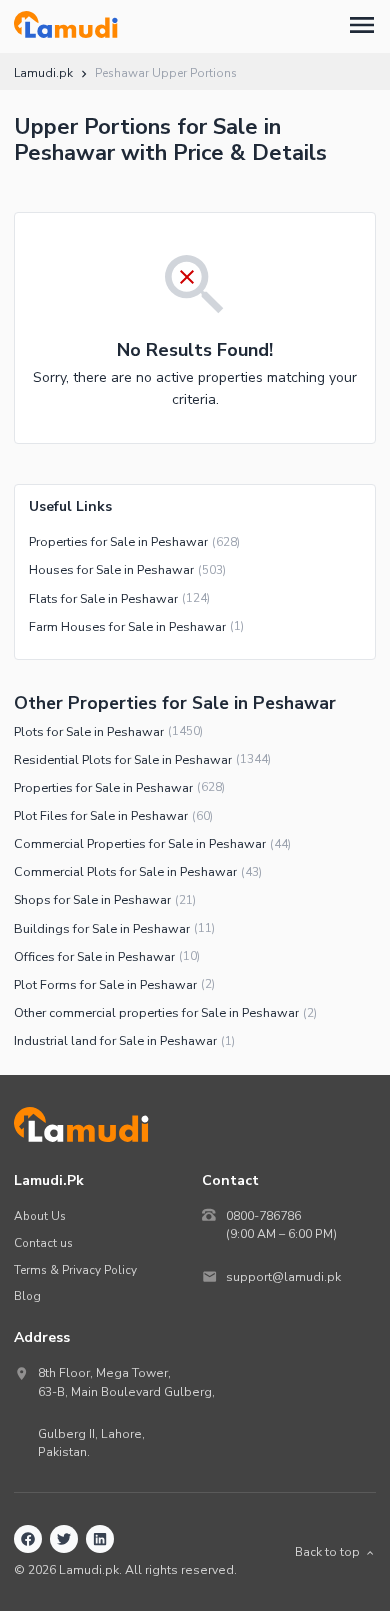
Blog (27, 1296)
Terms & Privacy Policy (75, 1270)
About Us (40, 1216)
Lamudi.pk (43, 73)
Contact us (43, 1243)
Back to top (327, 1552)
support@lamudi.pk (283, 1277)
